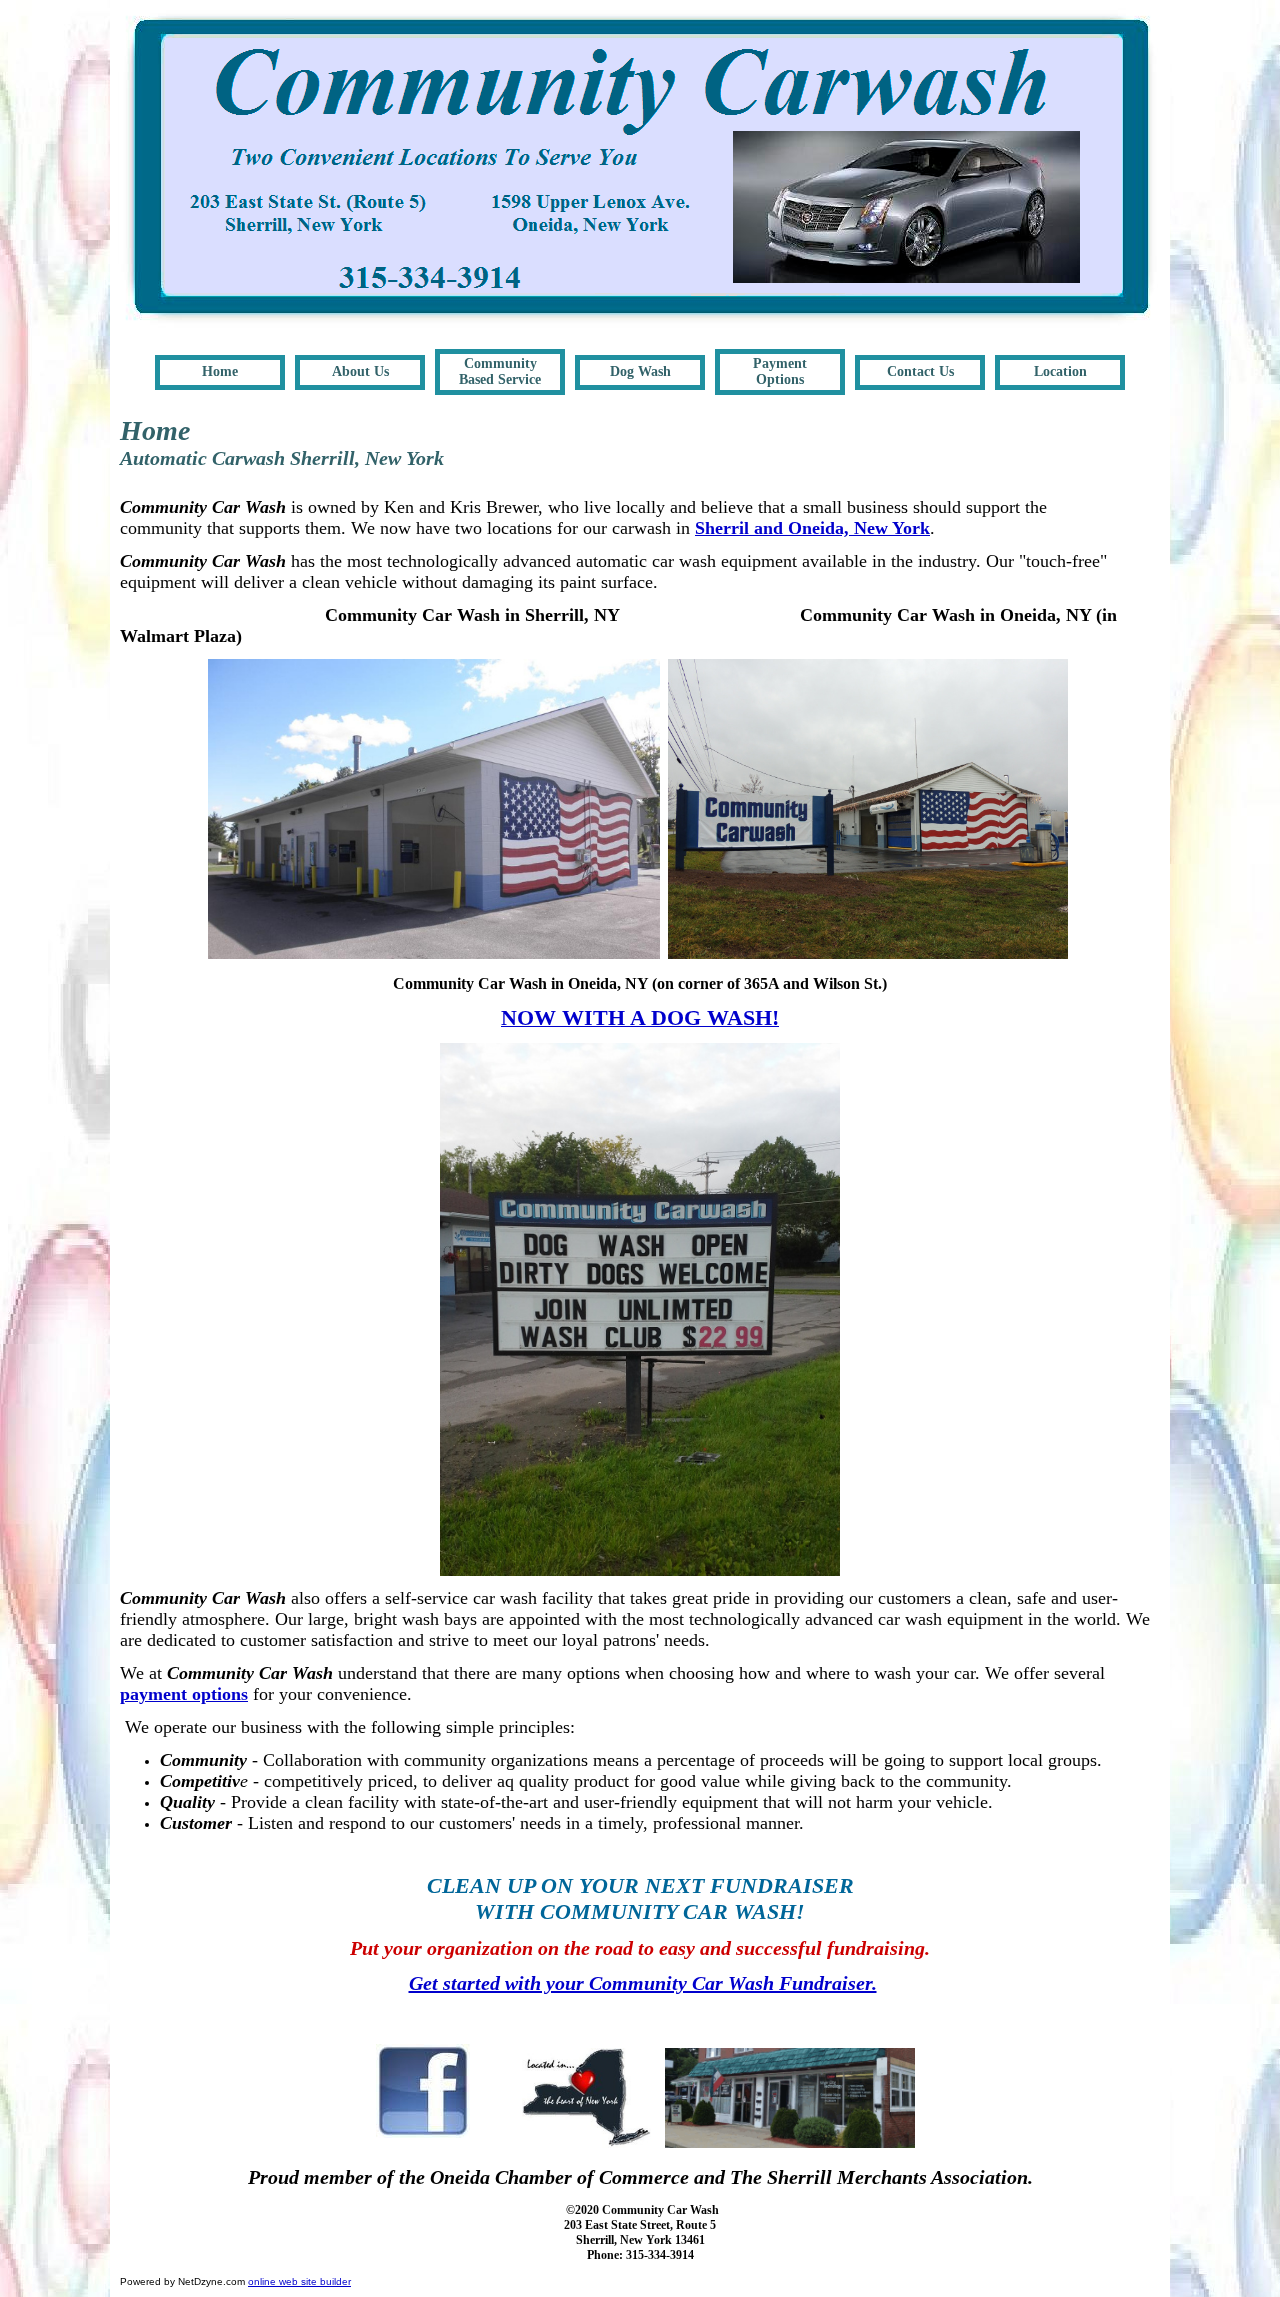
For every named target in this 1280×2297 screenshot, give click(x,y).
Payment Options (780, 371)
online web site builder (299, 2281)
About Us (360, 371)
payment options (184, 1694)
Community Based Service (500, 371)
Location (1060, 371)
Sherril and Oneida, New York (812, 528)
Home (220, 371)
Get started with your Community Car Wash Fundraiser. (643, 1983)
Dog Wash (640, 371)
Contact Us (920, 371)
